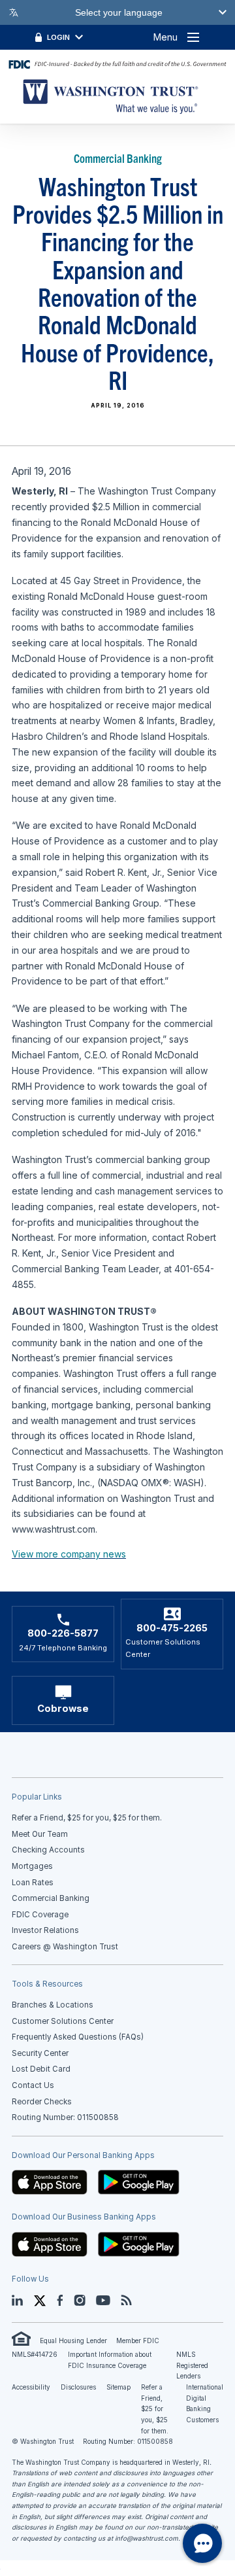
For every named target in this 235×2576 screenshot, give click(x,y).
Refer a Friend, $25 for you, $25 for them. (155, 2409)
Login (58, 37)
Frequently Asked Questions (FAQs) (78, 2037)
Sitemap (118, 2387)
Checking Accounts (48, 1850)
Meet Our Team (40, 1834)
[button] (50, 2182)
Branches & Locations (53, 2005)
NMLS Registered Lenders (192, 2365)
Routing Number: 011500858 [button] (65, 2117)
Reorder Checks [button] (42, 2102)
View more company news (69, 1554)
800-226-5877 (63, 1633)
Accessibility (31, 2387)
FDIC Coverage (40, 1915)
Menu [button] (165, 37)
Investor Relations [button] (45, 1930)
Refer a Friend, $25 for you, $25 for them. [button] (87, 1818)
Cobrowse (63, 1709)
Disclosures (78, 2387)
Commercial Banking (51, 1898)
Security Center (40, 2053)
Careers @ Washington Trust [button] (65, 1947)
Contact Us (33, 2085)
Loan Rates (33, 1883)
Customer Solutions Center (63, 2021)
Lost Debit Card (41, 2069)
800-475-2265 (172, 1628)
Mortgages (32, 1866)
